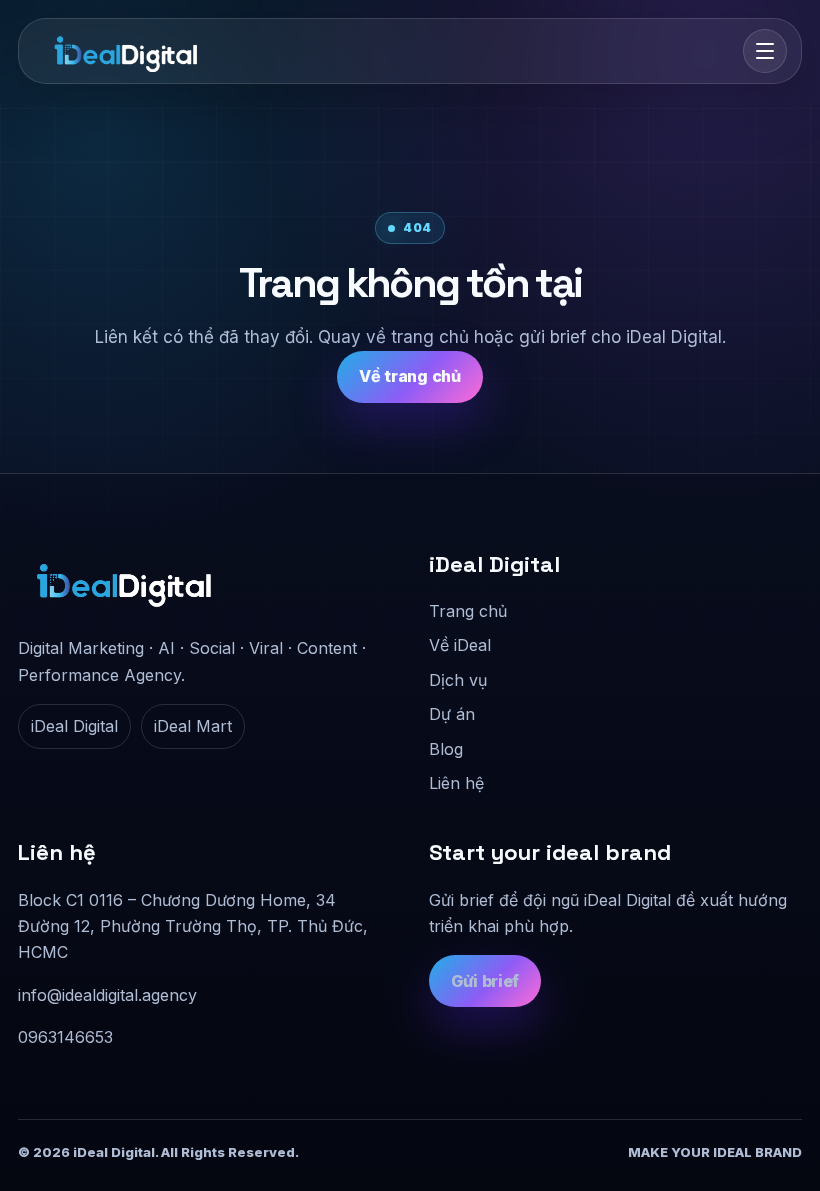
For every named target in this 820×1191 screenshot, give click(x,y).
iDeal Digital (74, 726)
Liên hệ (456, 783)
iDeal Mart (193, 726)
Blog (446, 749)
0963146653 (65, 1037)
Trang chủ (468, 611)
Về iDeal (460, 645)
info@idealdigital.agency (107, 995)
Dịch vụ (458, 680)
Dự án (452, 714)
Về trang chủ (409, 376)
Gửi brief (485, 981)
